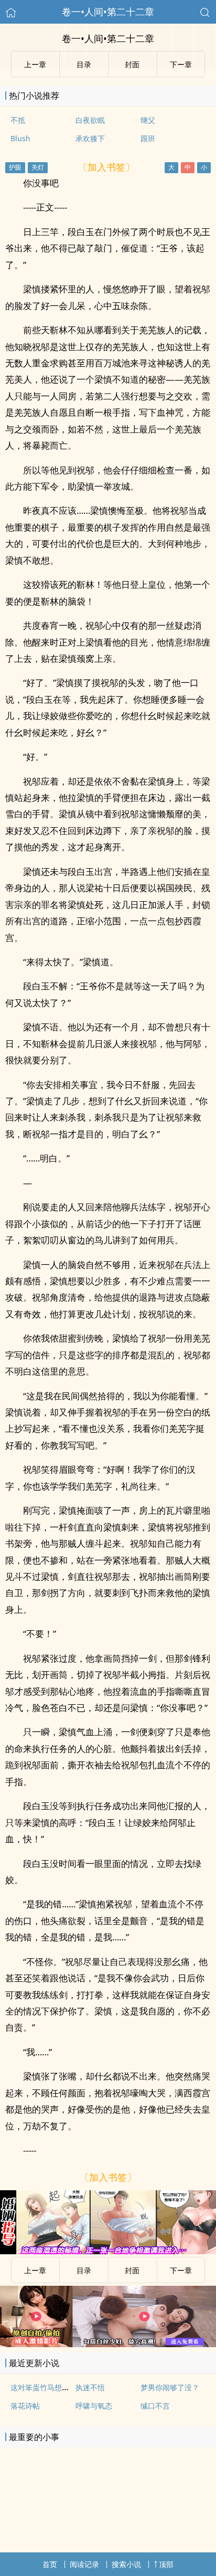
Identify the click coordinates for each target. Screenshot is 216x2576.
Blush (20, 138)
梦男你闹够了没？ (170, 2387)
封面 (132, 2270)
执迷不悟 (90, 2387)
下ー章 (181, 2270)
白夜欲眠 (90, 120)
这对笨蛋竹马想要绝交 (47, 2387)
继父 (148, 120)
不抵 (18, 120)
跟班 (148, 138)
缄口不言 (155, 2406)
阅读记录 (84, 2564)
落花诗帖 (25, 2406)
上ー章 (35, 2270)
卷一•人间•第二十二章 (108, 12)
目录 (84, 2270)
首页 (50, 2564)
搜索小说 (126, 2564)
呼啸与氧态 (94, 2406)
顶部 (166, 2564)
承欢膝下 (90, 138)
